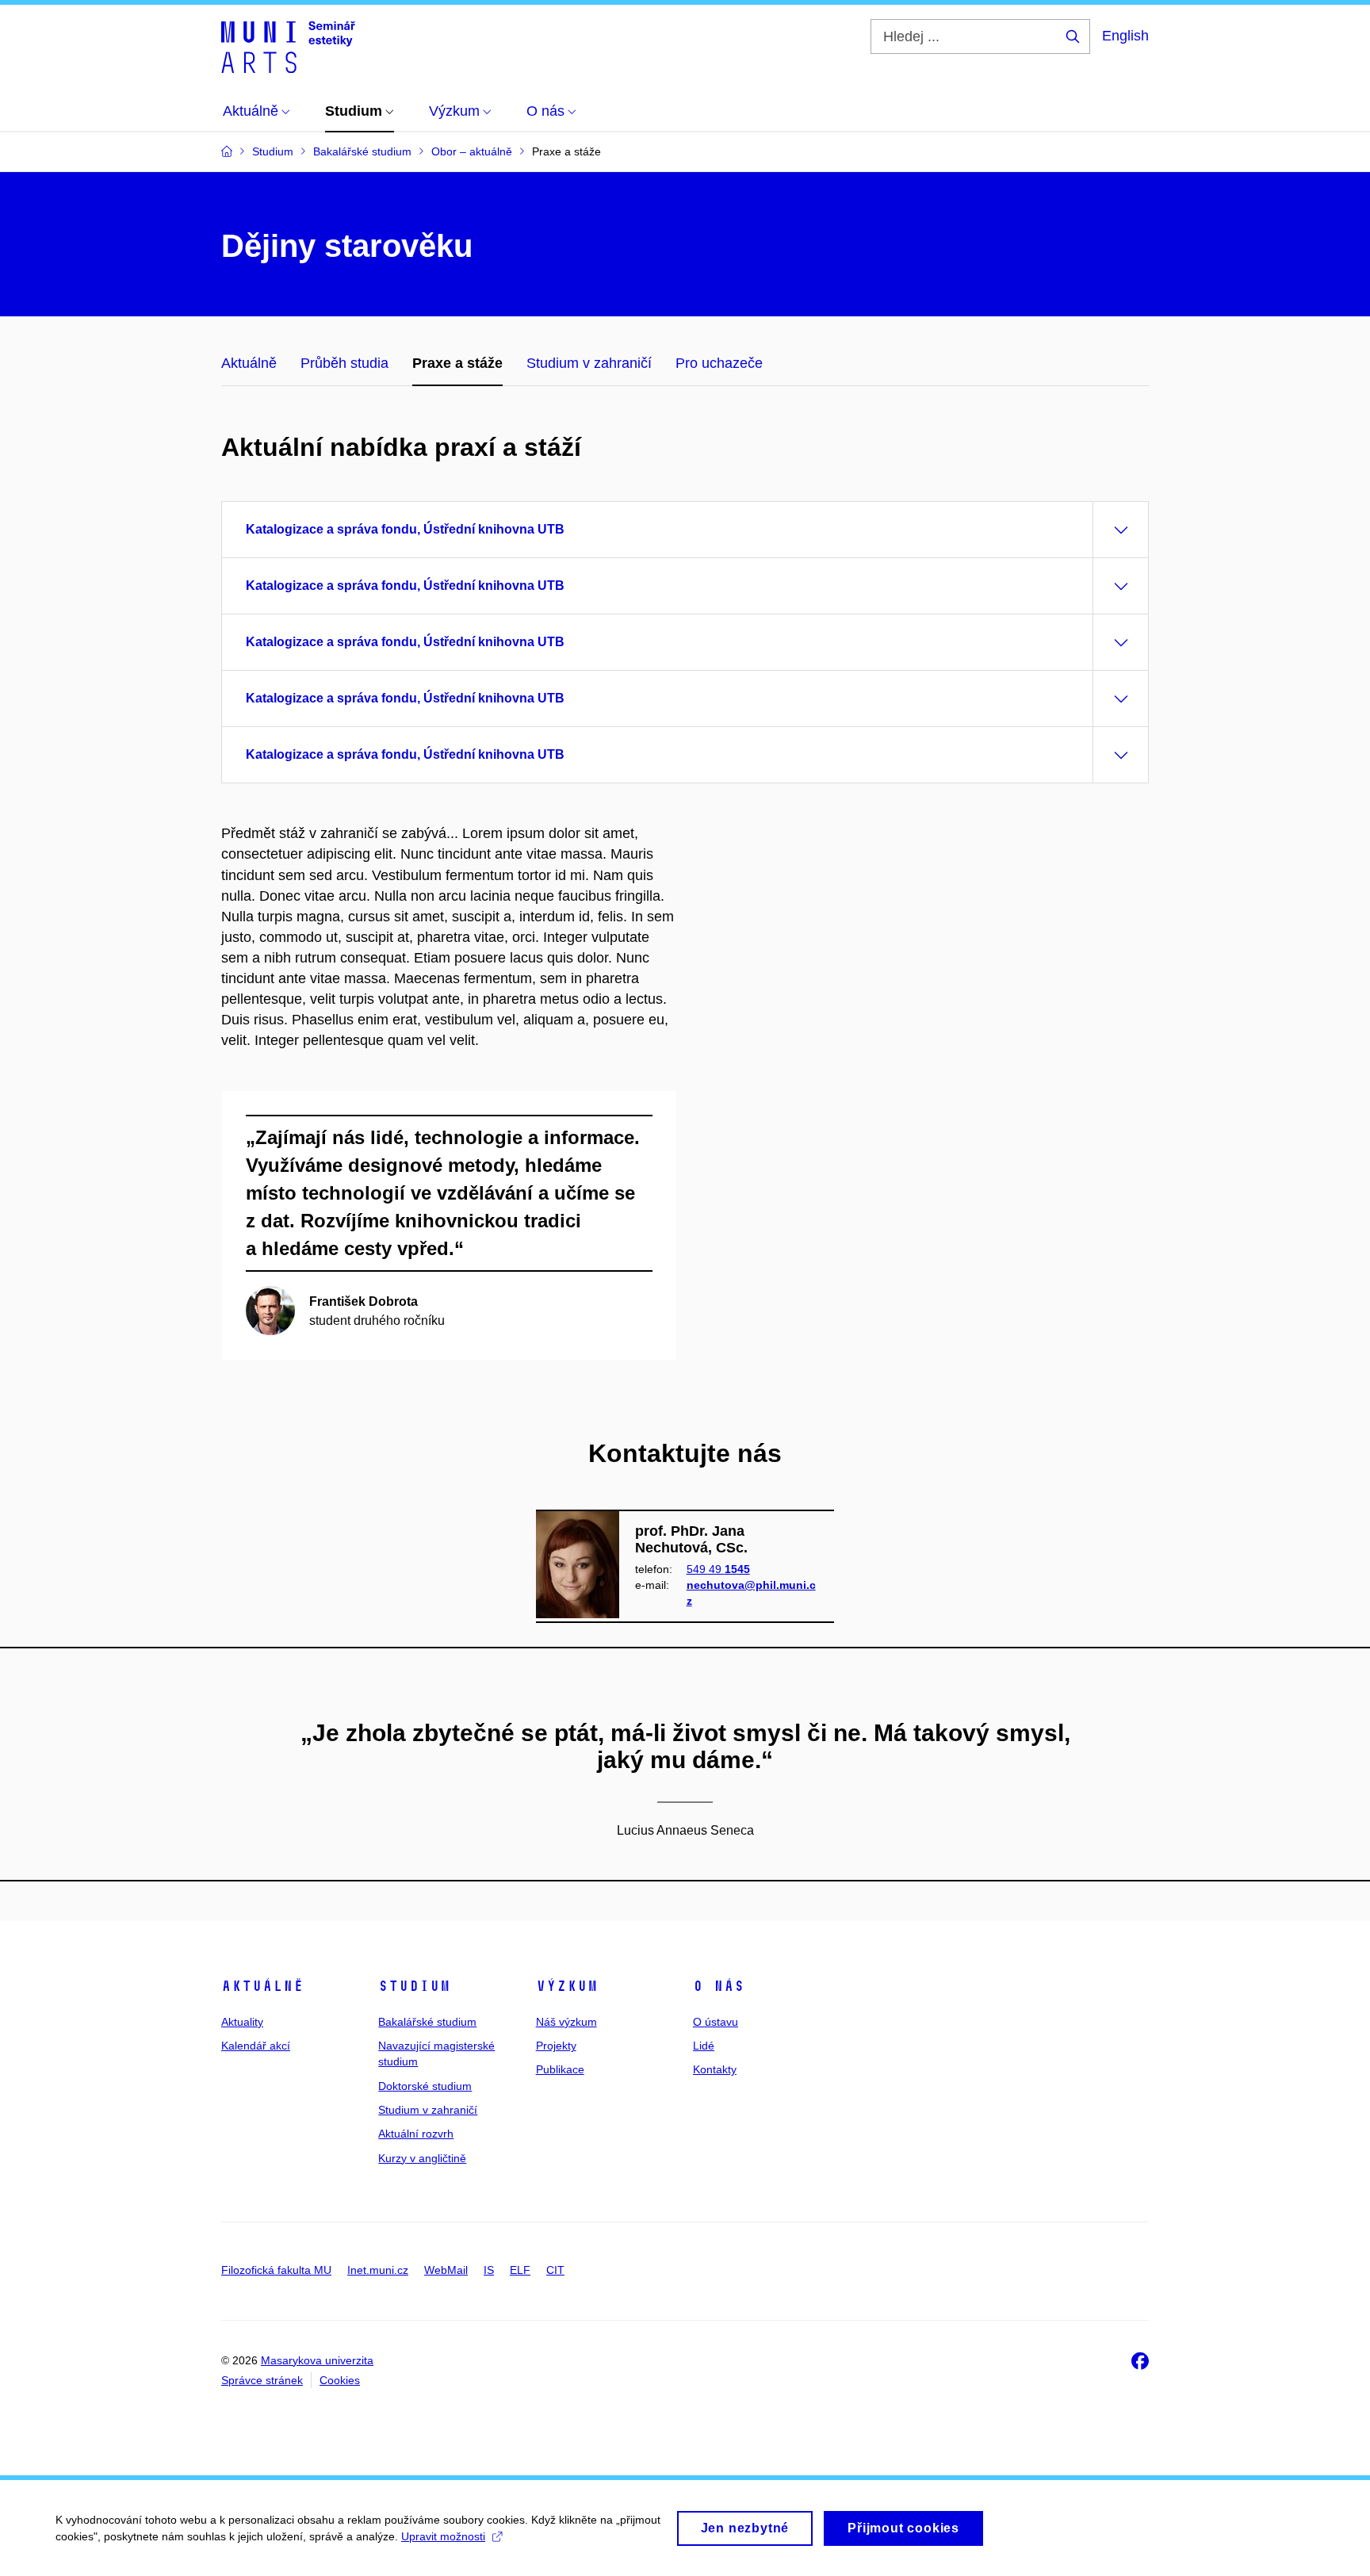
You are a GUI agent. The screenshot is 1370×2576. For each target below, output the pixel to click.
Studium (414, 1986)
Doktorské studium (425, 2086)
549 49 (718, 1569)
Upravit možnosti (443, 2536)
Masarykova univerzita (317, 2360)
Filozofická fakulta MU (276, 2270)
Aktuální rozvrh (416, 2134)
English (1125, 36)
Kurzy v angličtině (422, 2158)
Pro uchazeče (719, 363)
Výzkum (567, 1986)
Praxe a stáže (457, 363)
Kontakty (715, 2069)
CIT (555, 2270)
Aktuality (242, 2022)
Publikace (560, 2069)
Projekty (556, 2046)
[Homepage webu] (288, 46)
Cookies (340, 2380)
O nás (719, 1986)
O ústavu (716, 2022)
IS (489, 2270)
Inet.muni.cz (378, 2270)
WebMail (446, 2270)
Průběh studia (344, 363)
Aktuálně (249, 363)
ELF (520, 2270)
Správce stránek (262, 2380)
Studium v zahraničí (589, 363)
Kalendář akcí (256, 2046)
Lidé (704, 2046)
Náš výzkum (566, 2022)
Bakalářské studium (427, 2022)
